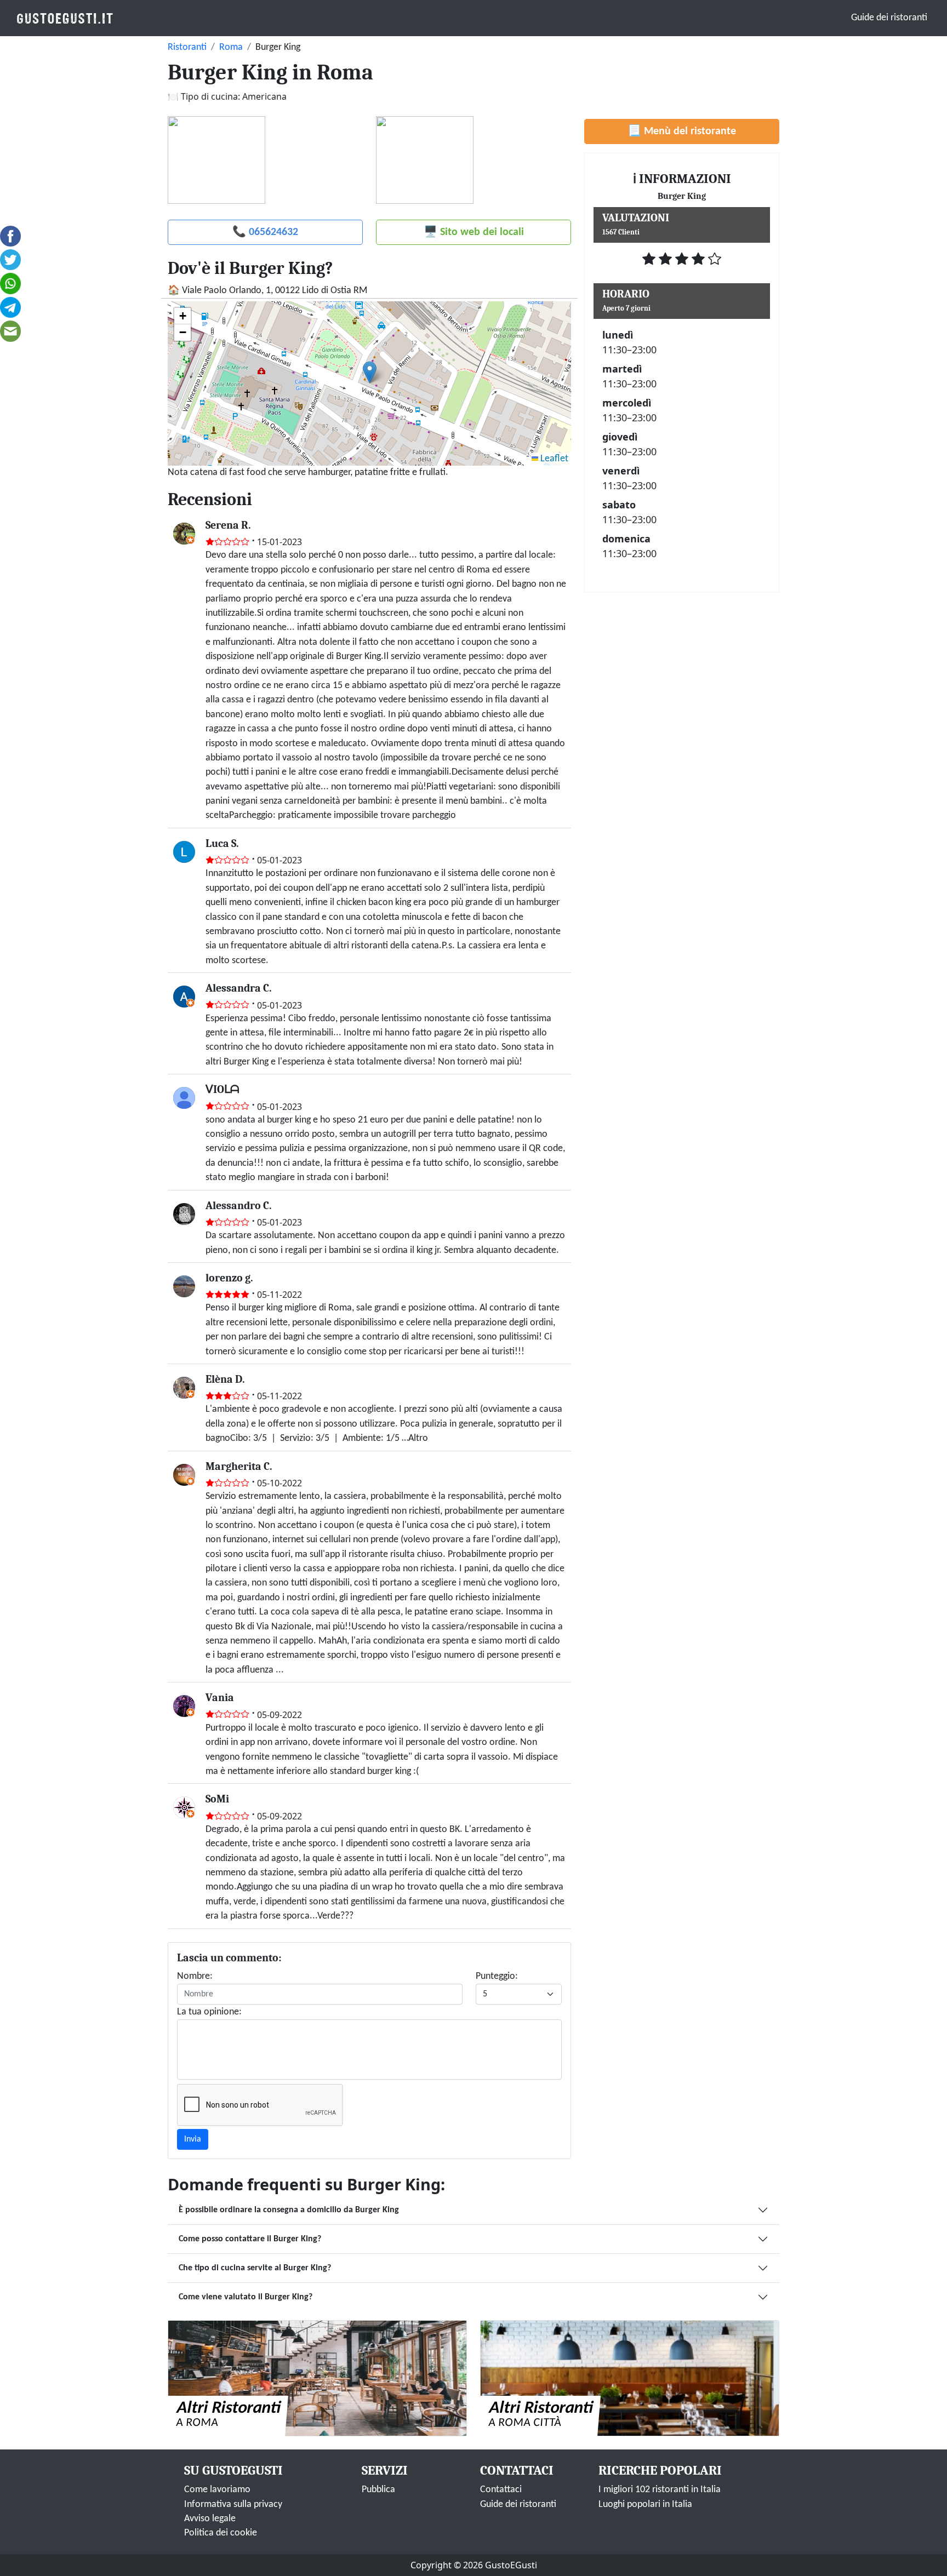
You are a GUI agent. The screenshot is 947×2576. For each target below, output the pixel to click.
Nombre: (195, 1976)
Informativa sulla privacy (233, 2505)
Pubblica (378, 2490)
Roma (231, 47)
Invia (193, 2139)
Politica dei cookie (221, 2533)
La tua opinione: (209, 2012)
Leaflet (553, 459)
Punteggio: (497, 1976)
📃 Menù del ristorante (682, 131)
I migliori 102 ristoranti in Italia (660, 2490)
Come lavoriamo (217, 2490)
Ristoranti (187, 47)
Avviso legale (210, 2519)
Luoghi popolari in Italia (645, 2505)
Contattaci (501, 2490)
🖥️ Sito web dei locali (474, 232)
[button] (370, 372)
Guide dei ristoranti (889, 18)
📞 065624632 (265, 232)
